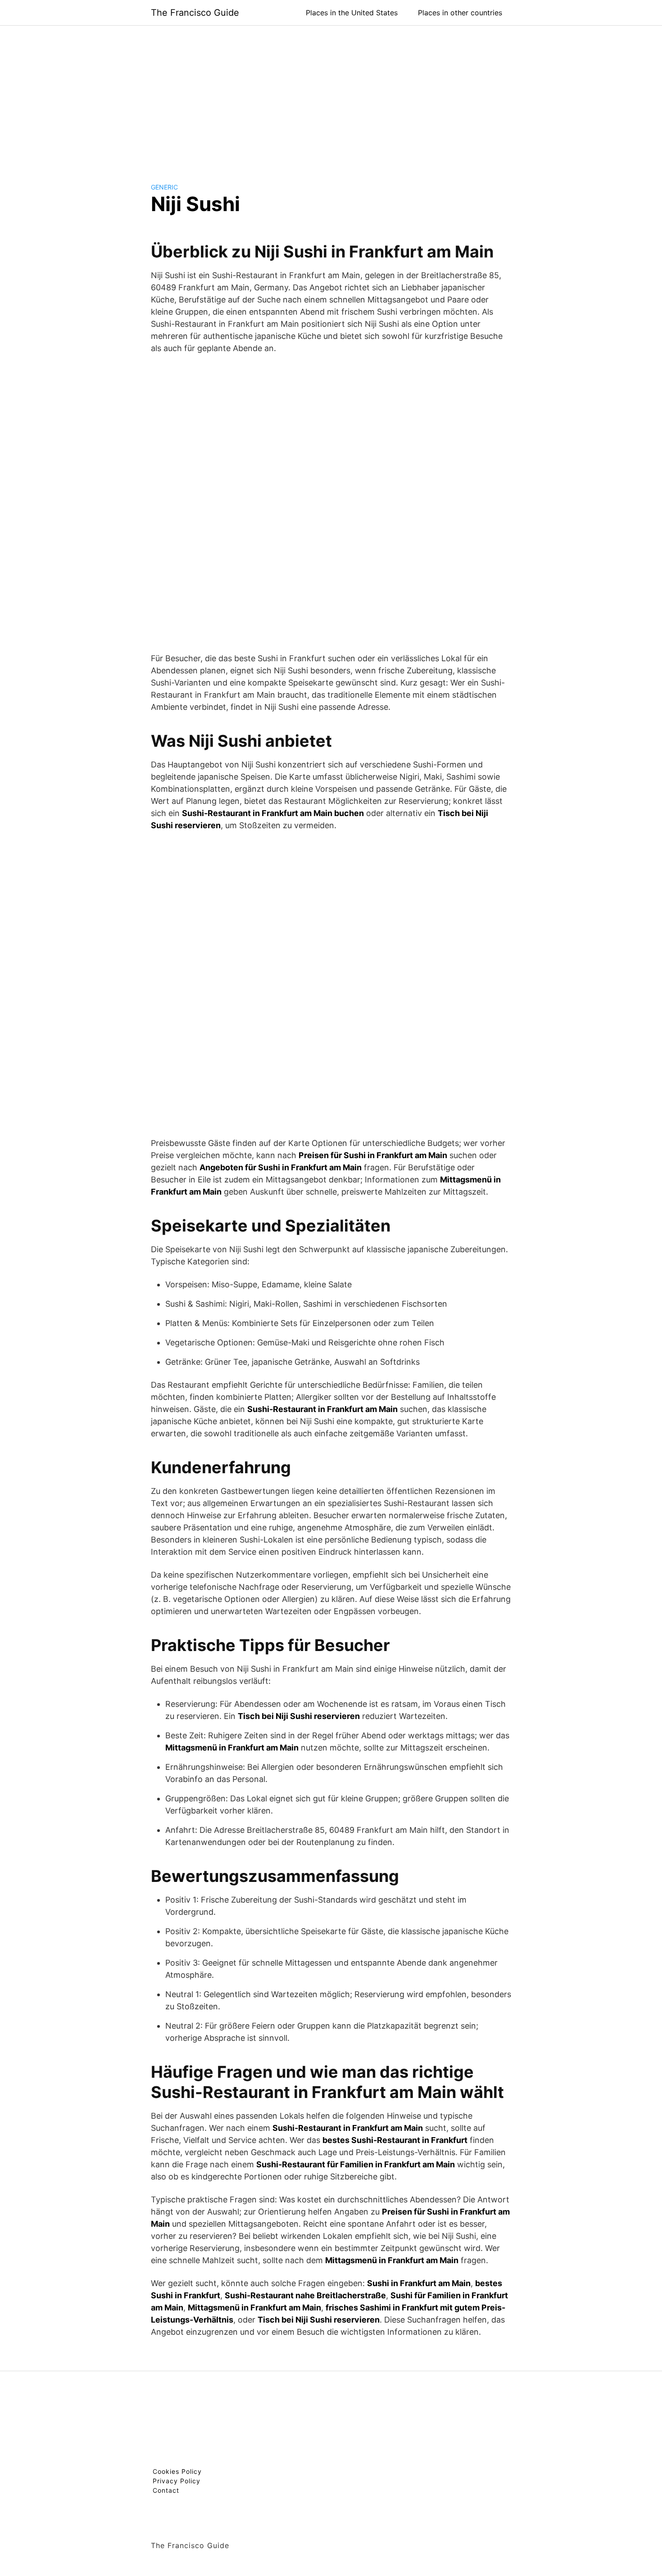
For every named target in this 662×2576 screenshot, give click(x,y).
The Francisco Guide (195, 13)
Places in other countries (460, 13)
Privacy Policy (177, 2481)
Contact (166, 2490)
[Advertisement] (331, 97)
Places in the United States (352, 13)
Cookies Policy (177, 2471)
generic (164, 187)
